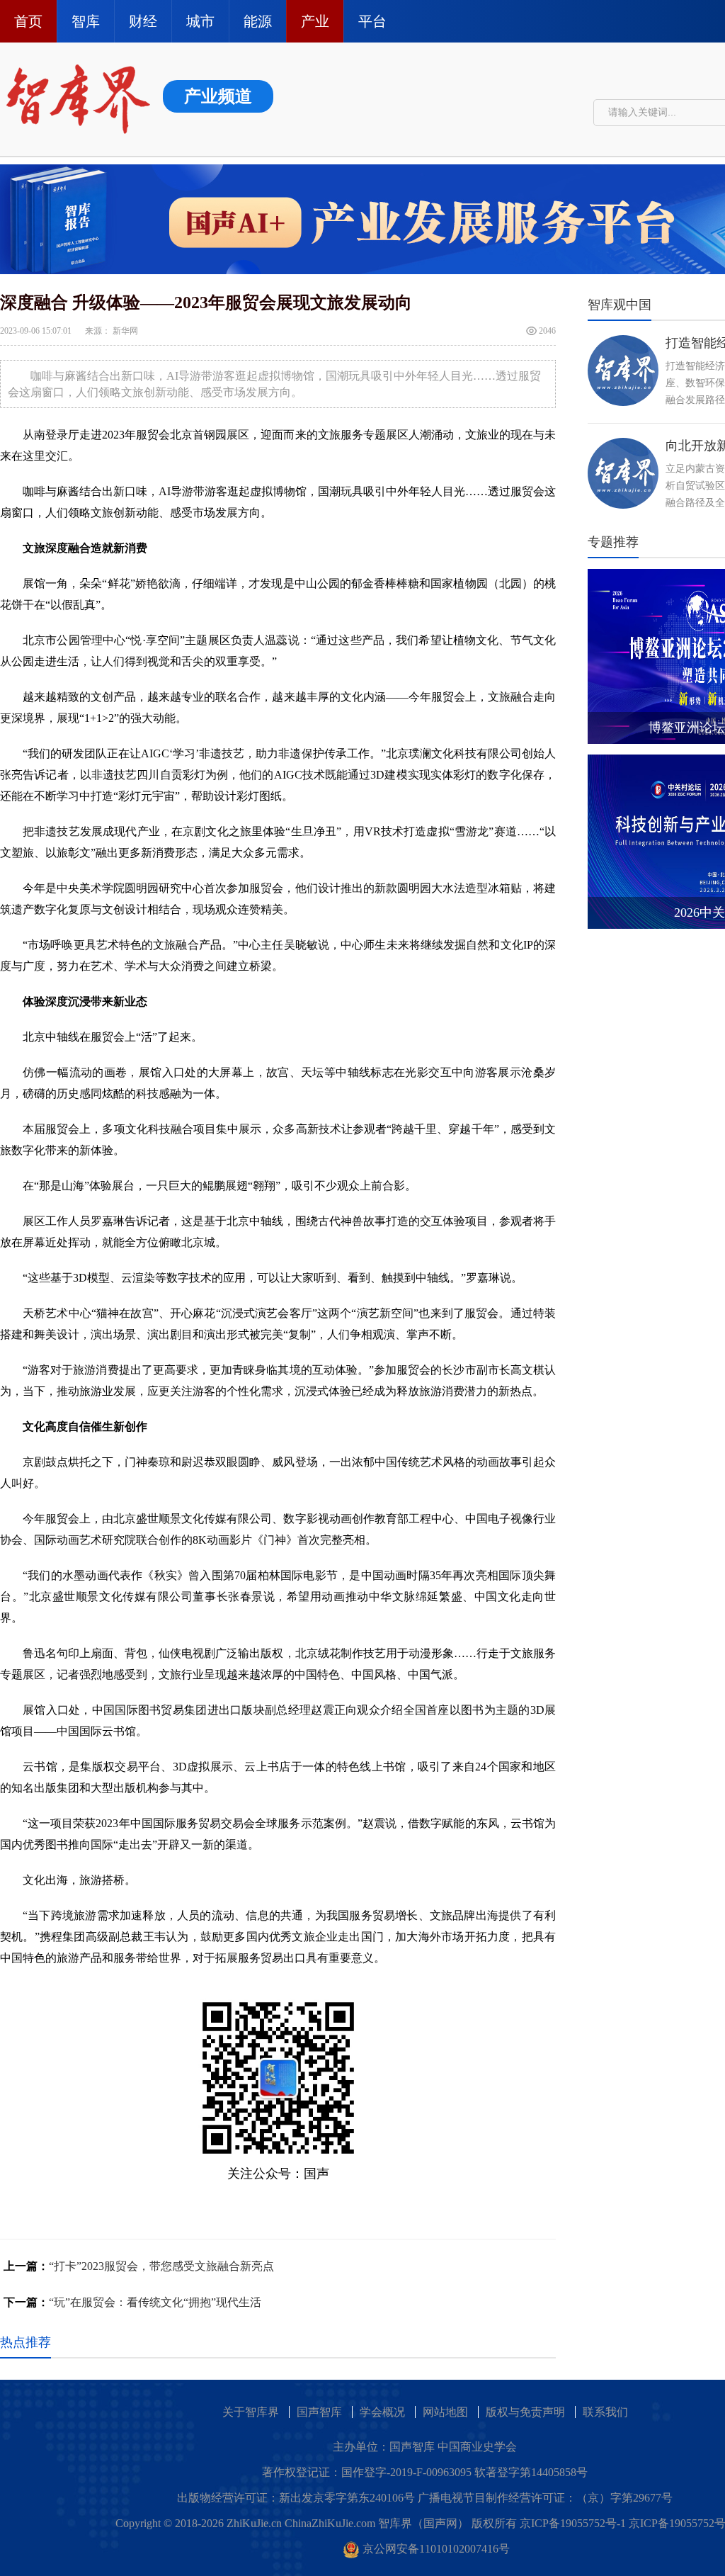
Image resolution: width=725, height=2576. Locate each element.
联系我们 (605, 2412)
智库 (86, 21)
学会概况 (382, 2412)
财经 (143, 21)
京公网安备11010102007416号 (436, 2549)
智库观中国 (620, 305)
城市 (200, 21)
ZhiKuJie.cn (254, 2523)
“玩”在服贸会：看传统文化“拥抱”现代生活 (155, 2302)
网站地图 (445, 2412)
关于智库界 (251, 2412)
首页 (28, 21)
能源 (258, 21)
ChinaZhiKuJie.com (330, 2523)
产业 (315, 21)
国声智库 (319, 2412)
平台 (372, 21)
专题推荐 (613, 542)
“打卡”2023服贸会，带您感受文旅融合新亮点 (161, 2266)
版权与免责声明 (525, 2412)
